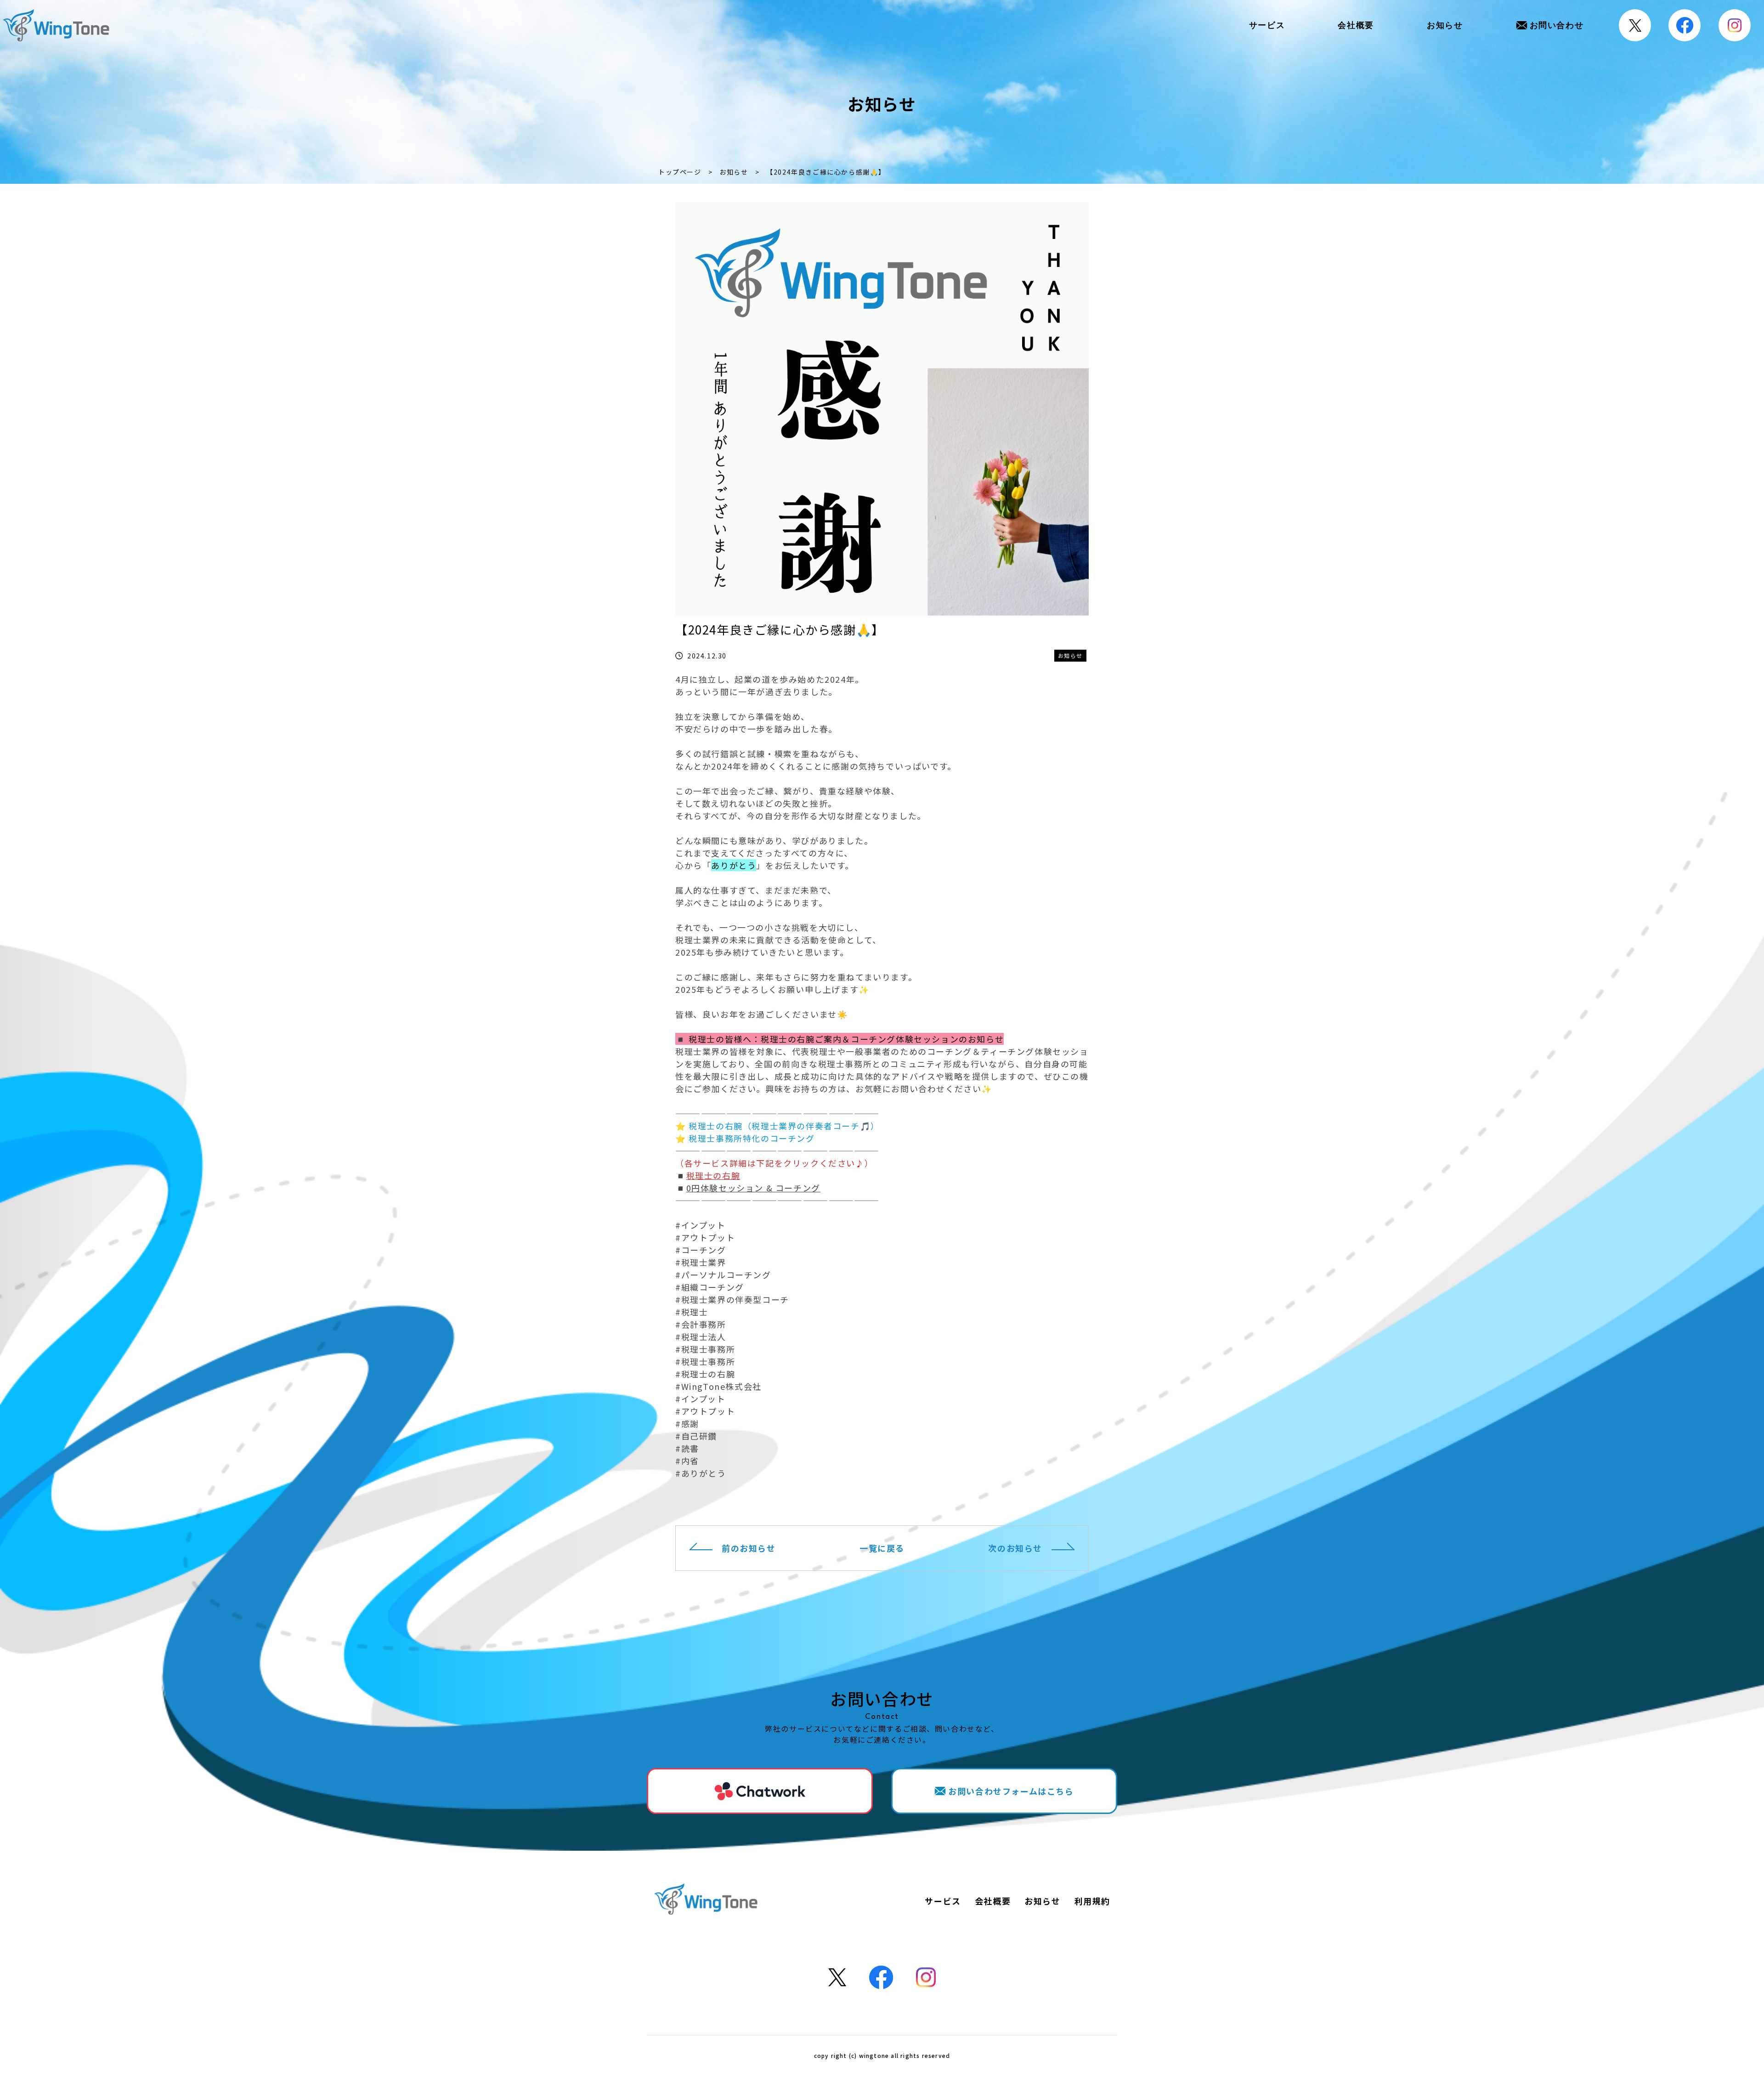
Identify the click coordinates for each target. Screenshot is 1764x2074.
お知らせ (1445, 25)
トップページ (680, 172)
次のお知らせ (1015, 1548)
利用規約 (1092, 1901)
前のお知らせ (749, 1548)
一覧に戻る (882, 1548)
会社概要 (1356, 25)
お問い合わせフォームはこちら (1011, 1791)
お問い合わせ (1557, 25)
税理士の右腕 (713, 1175)
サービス (1267, 25)
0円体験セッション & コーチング (753, 1188)
